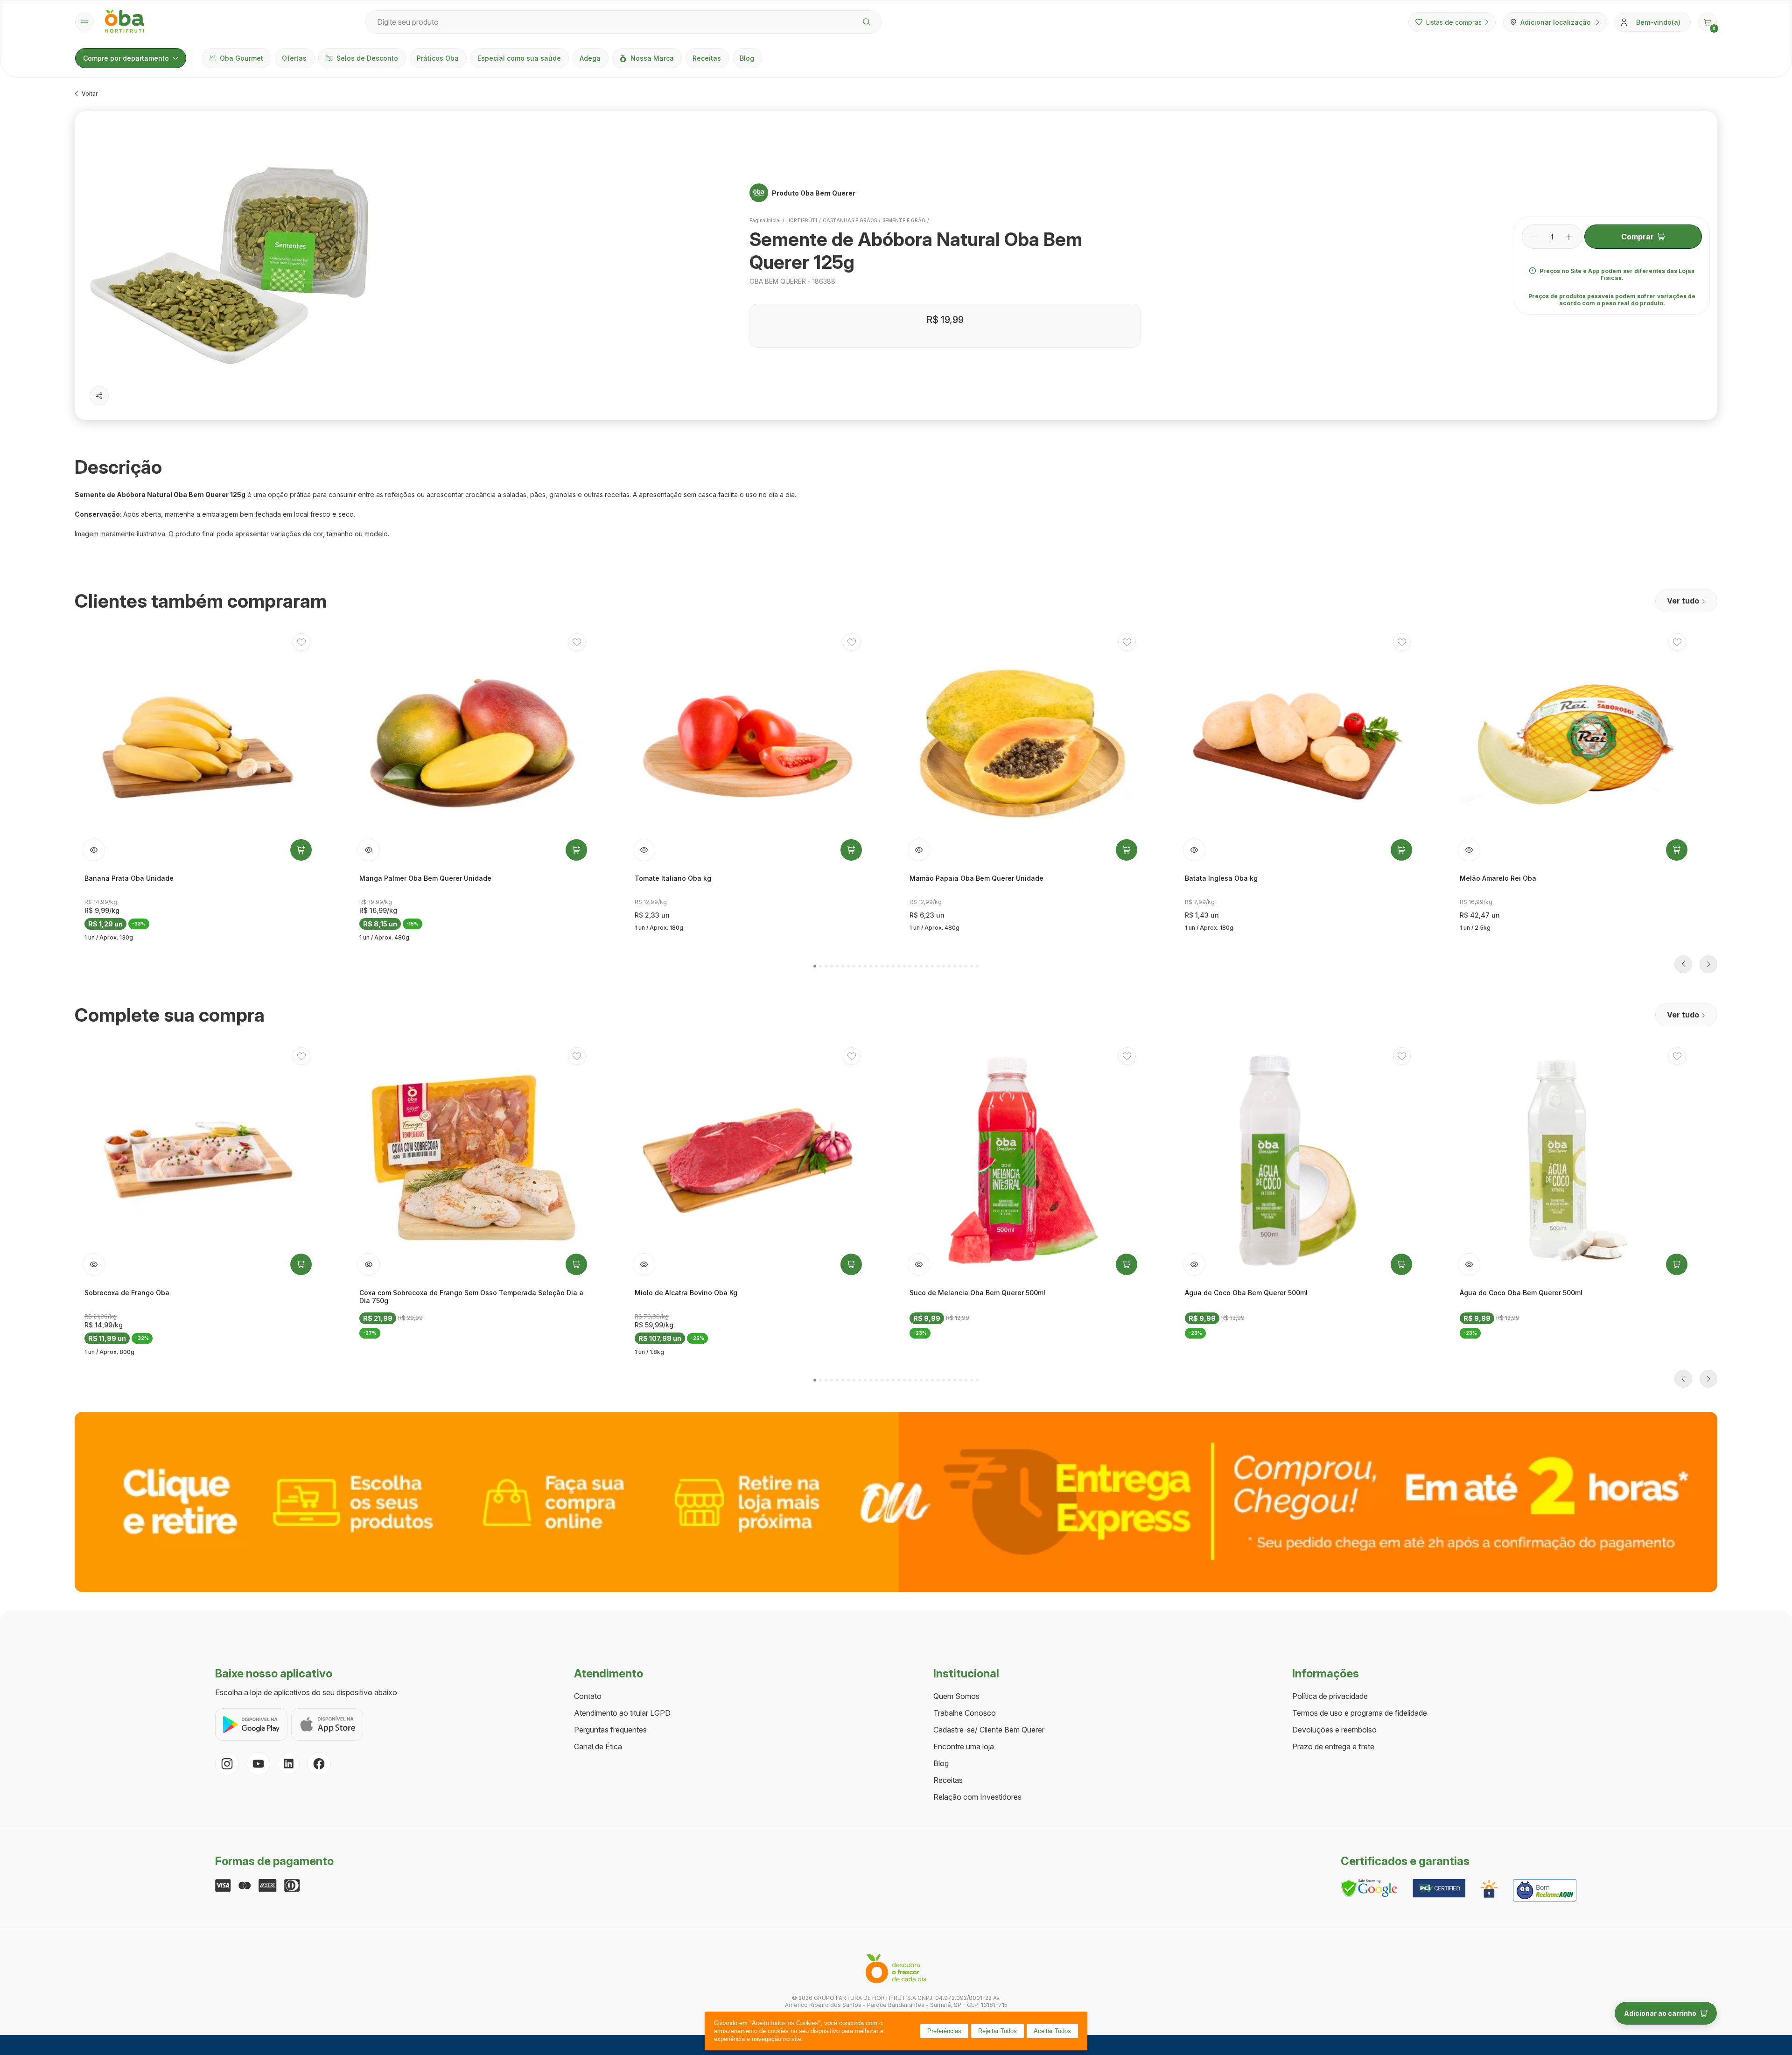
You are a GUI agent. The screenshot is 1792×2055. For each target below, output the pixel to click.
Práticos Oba (438, 58)
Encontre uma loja (964, 1746)
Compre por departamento (126, 58)
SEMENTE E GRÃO (904, 220)
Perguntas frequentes (610, 1730)
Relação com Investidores (977, 1797)
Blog (747, 58)
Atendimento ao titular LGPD (622, 1713)
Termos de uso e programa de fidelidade (1360, 1713)
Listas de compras (1454, 22)
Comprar (1638, 237)
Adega (590, 58)
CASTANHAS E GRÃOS (850, 220)
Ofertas (294, 58)
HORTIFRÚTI (802, 220)
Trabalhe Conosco (965, 1713)
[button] (1708, 22)
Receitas (707, 58)
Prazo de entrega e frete (1333, 1746)
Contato (588, 1696)
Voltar (90, 94)
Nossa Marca (652, 58)
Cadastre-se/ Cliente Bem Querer (989, 1730)
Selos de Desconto (367, 58)
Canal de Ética (598, 1746)
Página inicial (765, 220)
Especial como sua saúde (519, 58)
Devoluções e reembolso (1334, 1730)
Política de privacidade (1330, 1696)
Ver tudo (1683, 601)
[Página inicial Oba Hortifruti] (125, 22)
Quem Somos (956, 1696)
